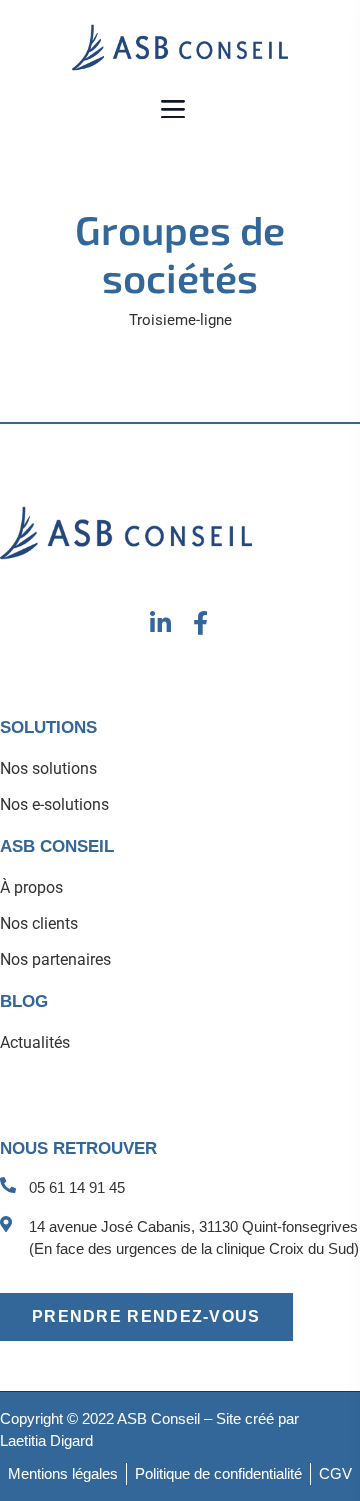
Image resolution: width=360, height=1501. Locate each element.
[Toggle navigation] (174, 108)
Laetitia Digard (46, 1440)
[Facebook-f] (200, 622)
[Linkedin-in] (160, 622)
